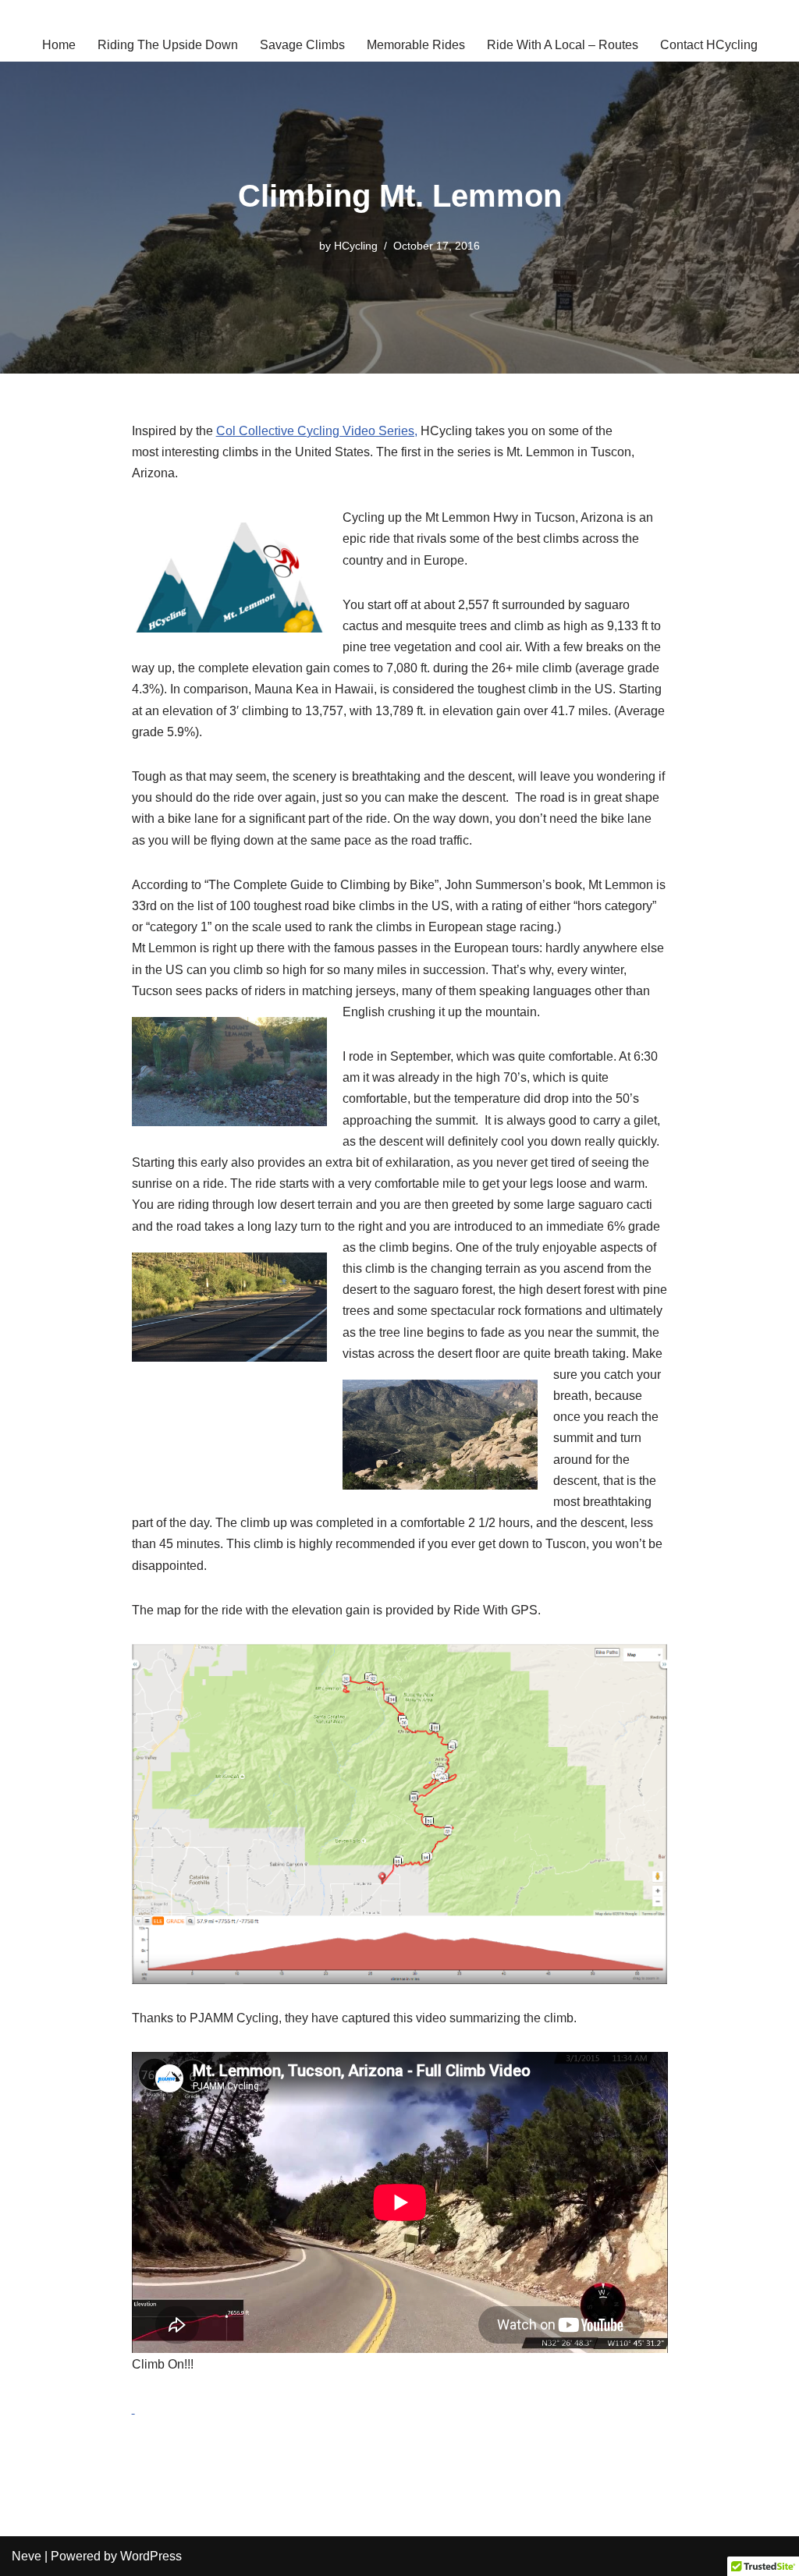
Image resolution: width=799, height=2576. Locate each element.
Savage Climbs (302, 45)
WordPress (151, 2556)
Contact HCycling (709, 45)
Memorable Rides (416, 45)
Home (59, 45)
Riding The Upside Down (168, 45)
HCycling (356, 246)
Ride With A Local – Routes (563, 45)
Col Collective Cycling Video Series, (317, 431)
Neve (27, 2556)
